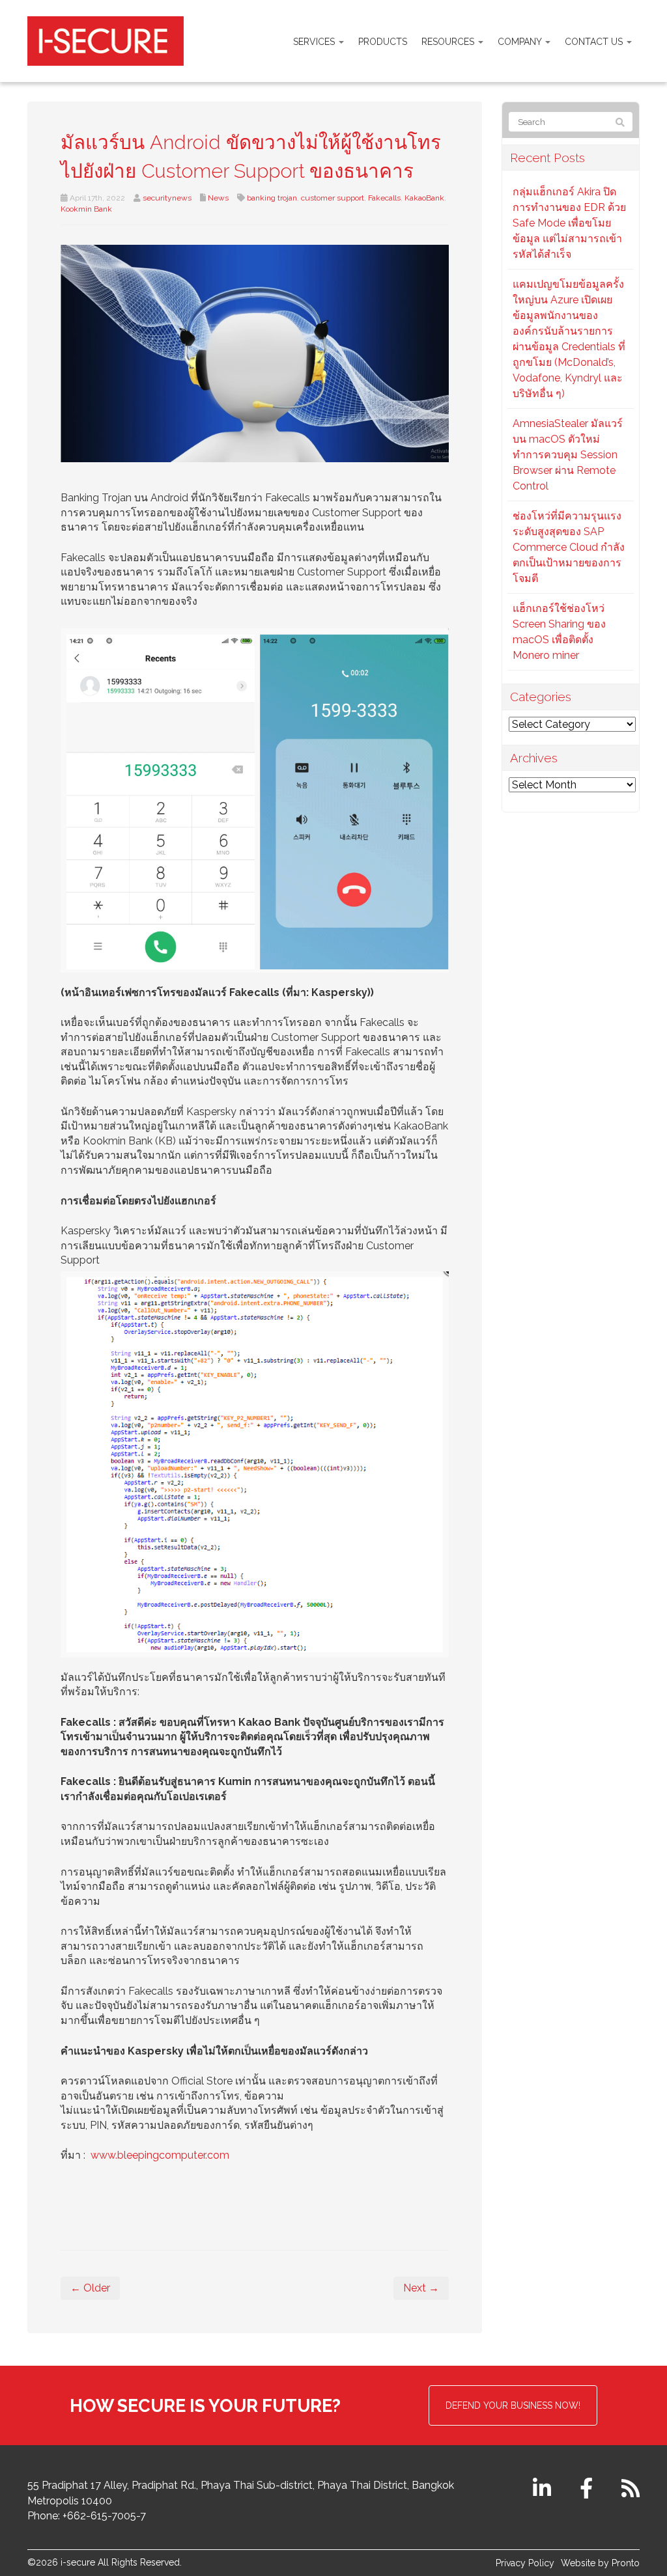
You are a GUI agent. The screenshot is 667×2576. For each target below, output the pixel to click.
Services (315, 42)
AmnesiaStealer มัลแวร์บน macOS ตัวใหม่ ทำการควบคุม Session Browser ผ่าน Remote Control (568, 455)
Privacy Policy (525, 2563)
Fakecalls (384, 198)
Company (521, 42)
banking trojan (272, 198)
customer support (333, 198)
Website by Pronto (600, 2563)
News (218, 198)
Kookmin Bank (86, 209)
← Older (90, 2288)
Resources (449, 42)
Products (383, 42)
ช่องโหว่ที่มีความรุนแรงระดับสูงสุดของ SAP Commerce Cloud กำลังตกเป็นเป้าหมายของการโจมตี (569, 547)
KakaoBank (424, 198)
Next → (421, 2288)
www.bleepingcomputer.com (160, 2155)
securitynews (167, 198)
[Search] (620, 122)
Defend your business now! (513, 2405)
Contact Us (595, 42)
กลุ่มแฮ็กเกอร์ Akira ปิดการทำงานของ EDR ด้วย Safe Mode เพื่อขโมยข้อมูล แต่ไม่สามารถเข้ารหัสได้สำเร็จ (569, 223)
